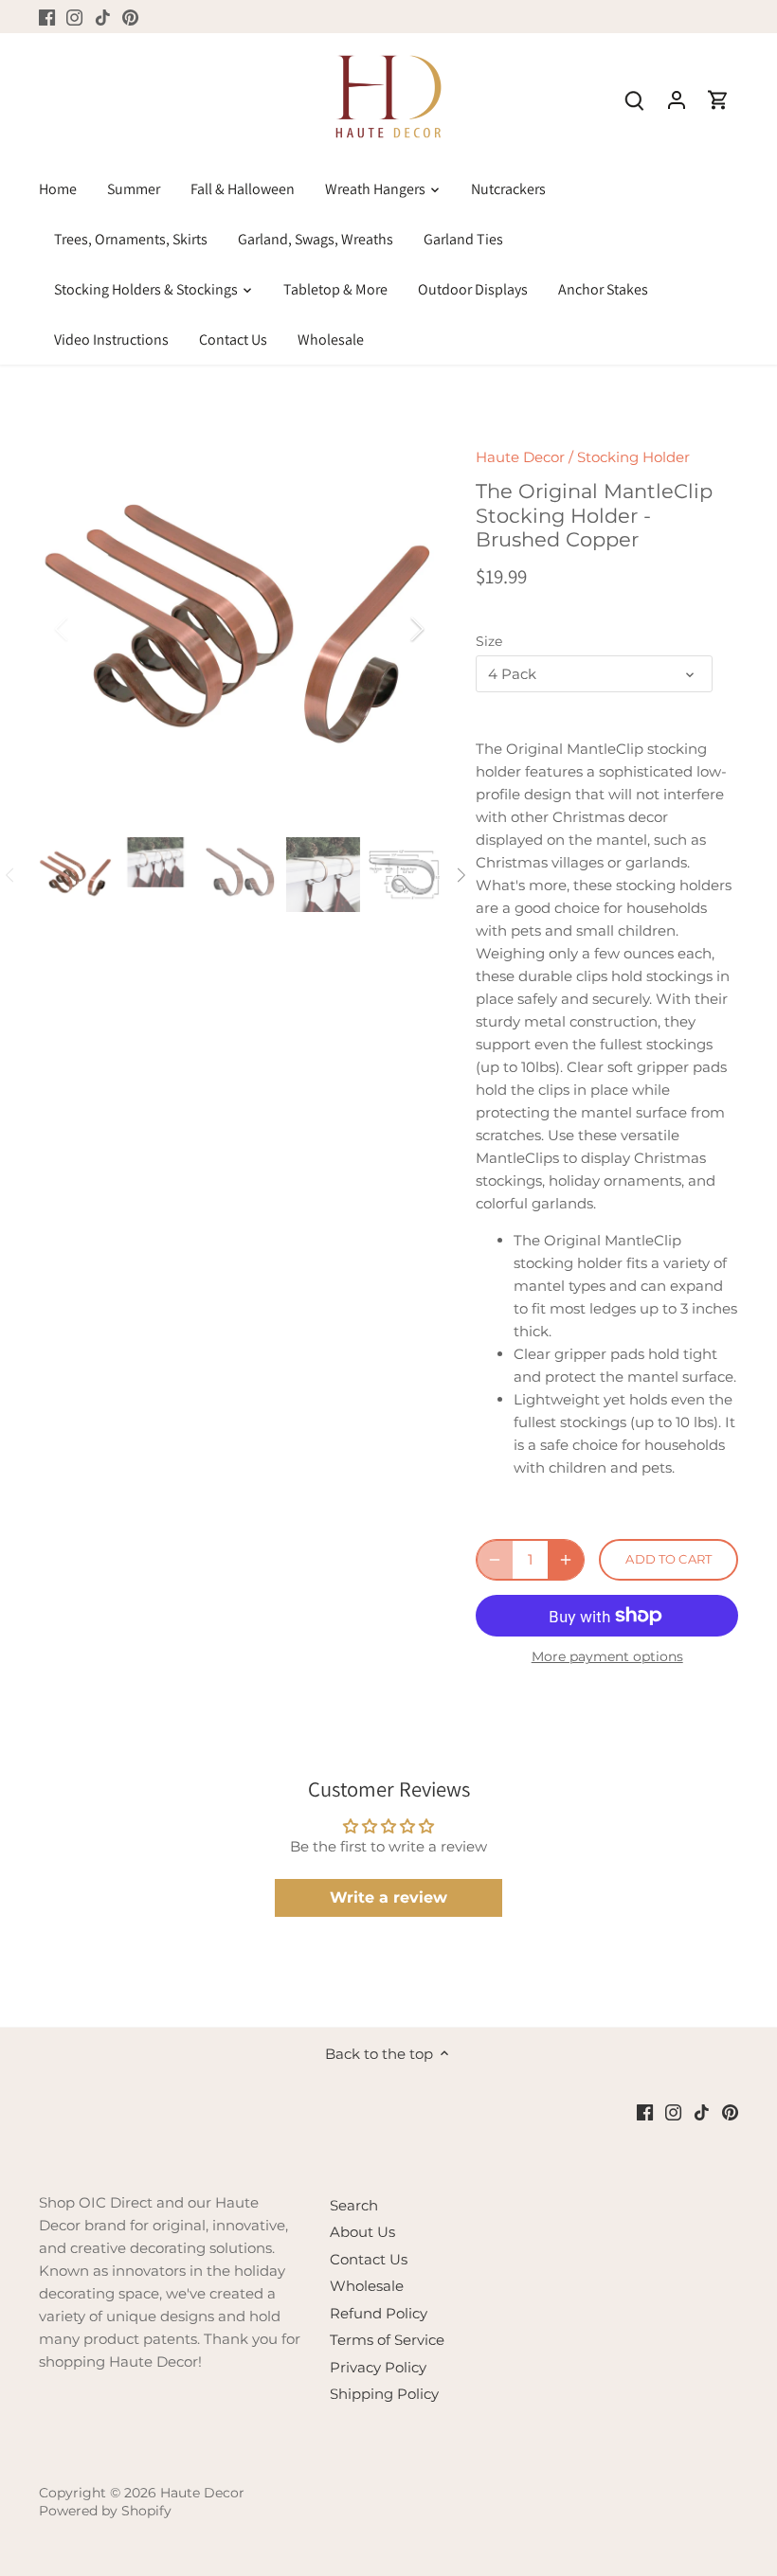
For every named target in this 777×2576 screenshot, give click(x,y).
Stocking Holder (633, 457)
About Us (362, 2232)
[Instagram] (74, 17)
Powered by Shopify (105, 2511)
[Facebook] (47, 17)
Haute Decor (520, 457)
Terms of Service (387, 2340)
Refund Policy (379, 2313)
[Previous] (86, 629)
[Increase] (566, 1560)
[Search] (635, 99)
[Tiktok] (103, 17)
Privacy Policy (378, 2367)
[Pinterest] (130, 17)
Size (489, 641)
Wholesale (367, 2286)
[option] (240, 629)
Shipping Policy (384, 2394)
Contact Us (369, 2259)
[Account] (677, 99)
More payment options (607, 1657)
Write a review (388, 1897)
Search (354, 2205)
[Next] (392, 629)
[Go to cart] (718, 99)
